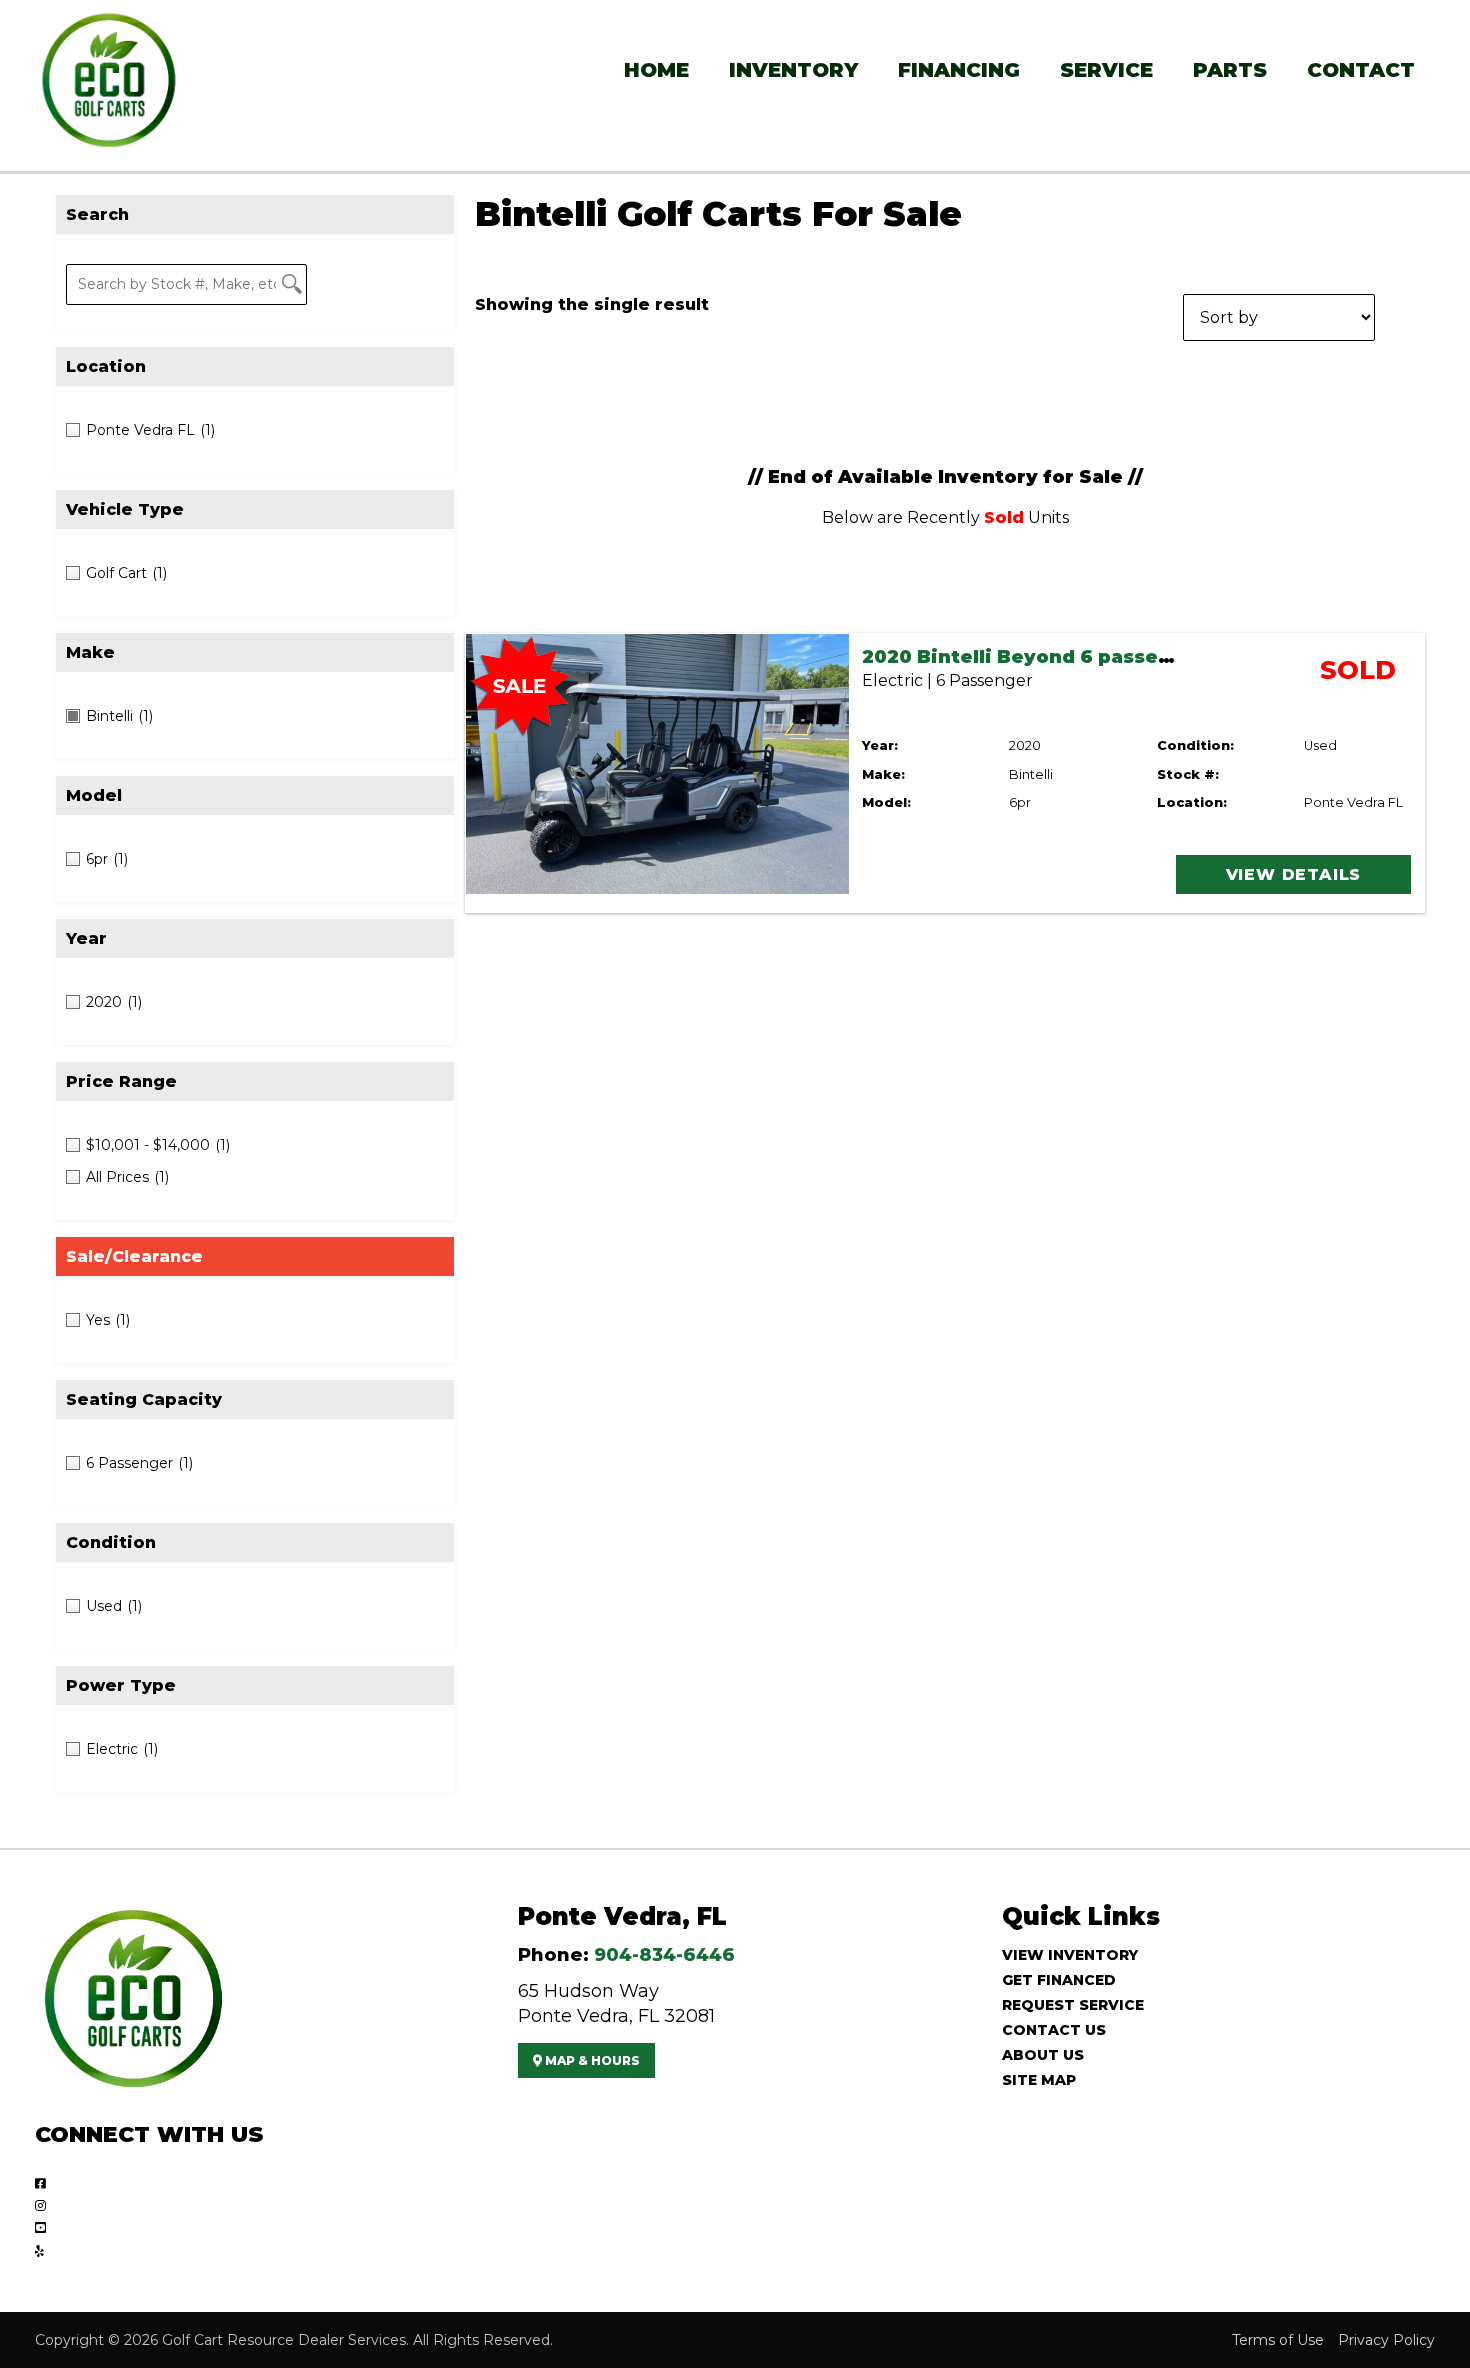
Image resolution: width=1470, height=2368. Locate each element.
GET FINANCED (1059, 1980)
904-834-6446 (664, 1955)
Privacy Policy (1386, 2340)
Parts (1230, 70)
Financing (959, 70)
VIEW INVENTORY (1070, 1955)
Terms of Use (1278, 2340)
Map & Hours (591, 2060)
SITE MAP (1039, 2080)
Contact (1361, 70)
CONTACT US (1054, 2030)
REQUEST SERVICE (1073, 2005)
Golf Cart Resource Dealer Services (284, 2340)
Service (1106, 70)
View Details (1294, 874)
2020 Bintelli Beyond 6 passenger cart (1058, 657)
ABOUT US (1043, 2055)
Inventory (793, 70)
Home (656, 70)
